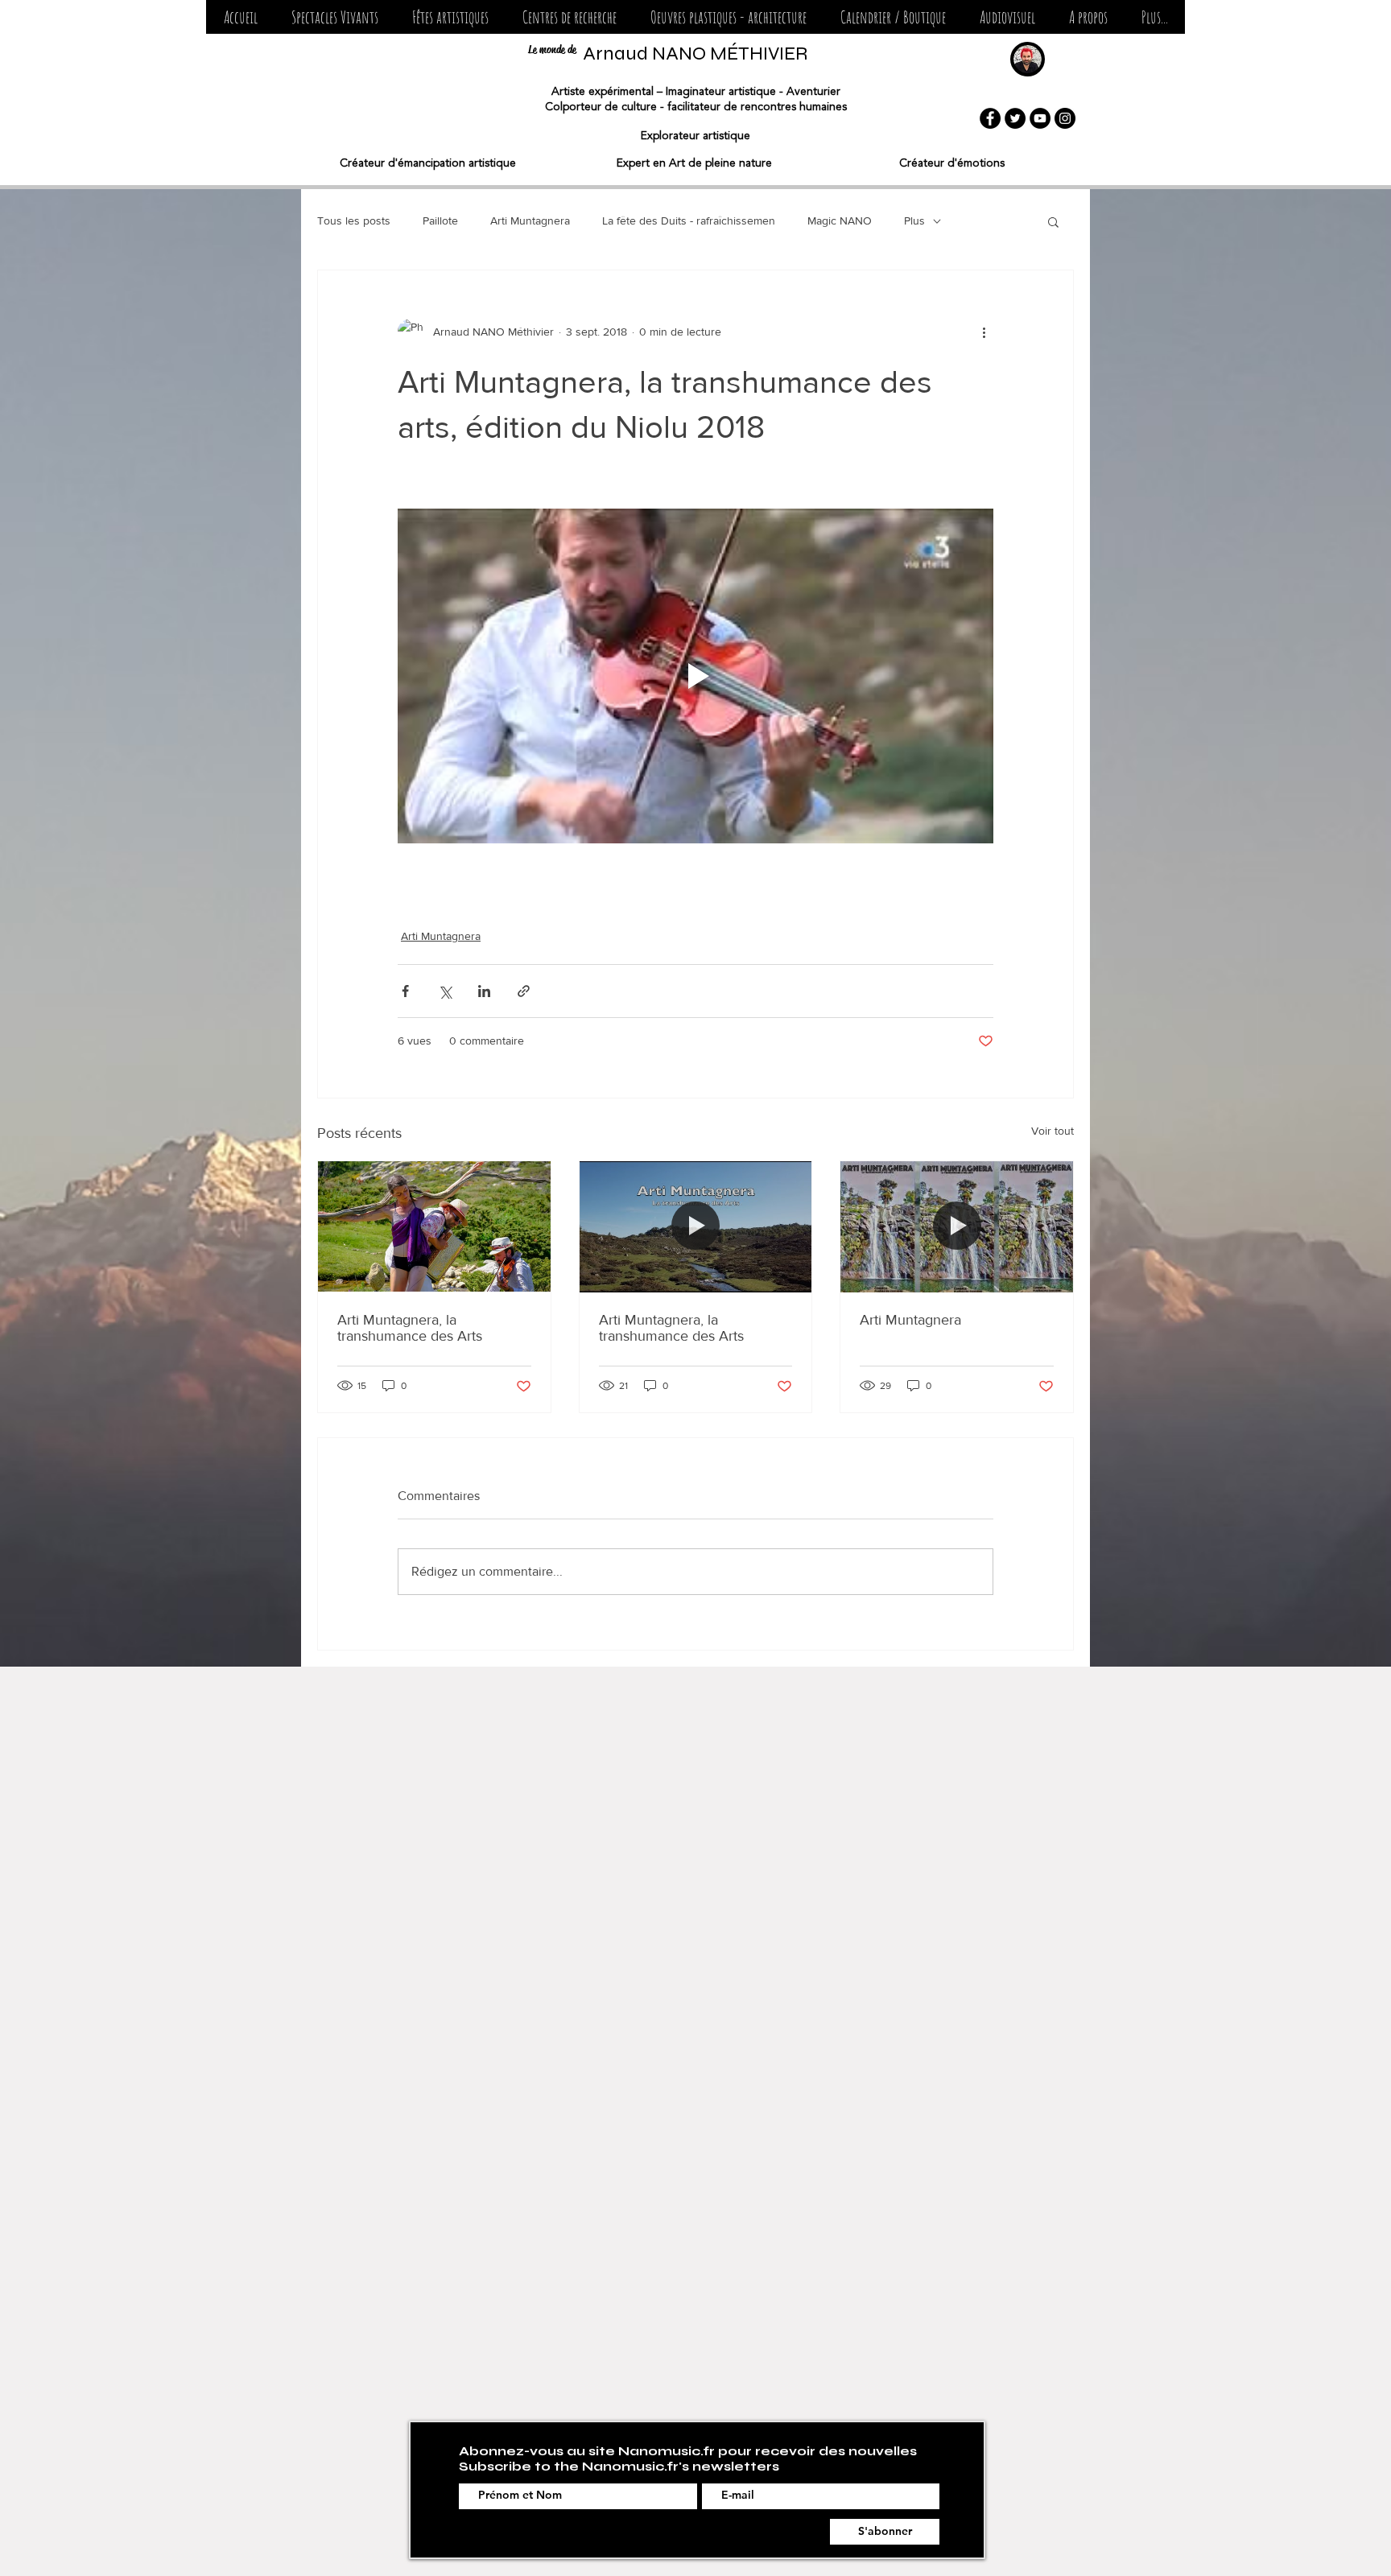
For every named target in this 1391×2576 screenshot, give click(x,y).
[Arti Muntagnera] (957, 1226)
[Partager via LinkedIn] (484, 991)
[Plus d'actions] (984, 332)
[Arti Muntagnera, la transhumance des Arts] (434, 1226)
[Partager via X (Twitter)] (445, 991)
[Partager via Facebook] (405, 991)
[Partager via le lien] (524, 991)
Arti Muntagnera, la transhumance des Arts (410, 1328)
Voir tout (1053, 1131)
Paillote (440, 221)
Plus (914, 221)
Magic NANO (840, 221)
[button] (1053, 221)
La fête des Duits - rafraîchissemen (689, 221)
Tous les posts (354, 221)
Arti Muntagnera (530, 221)
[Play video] (695, 676)
